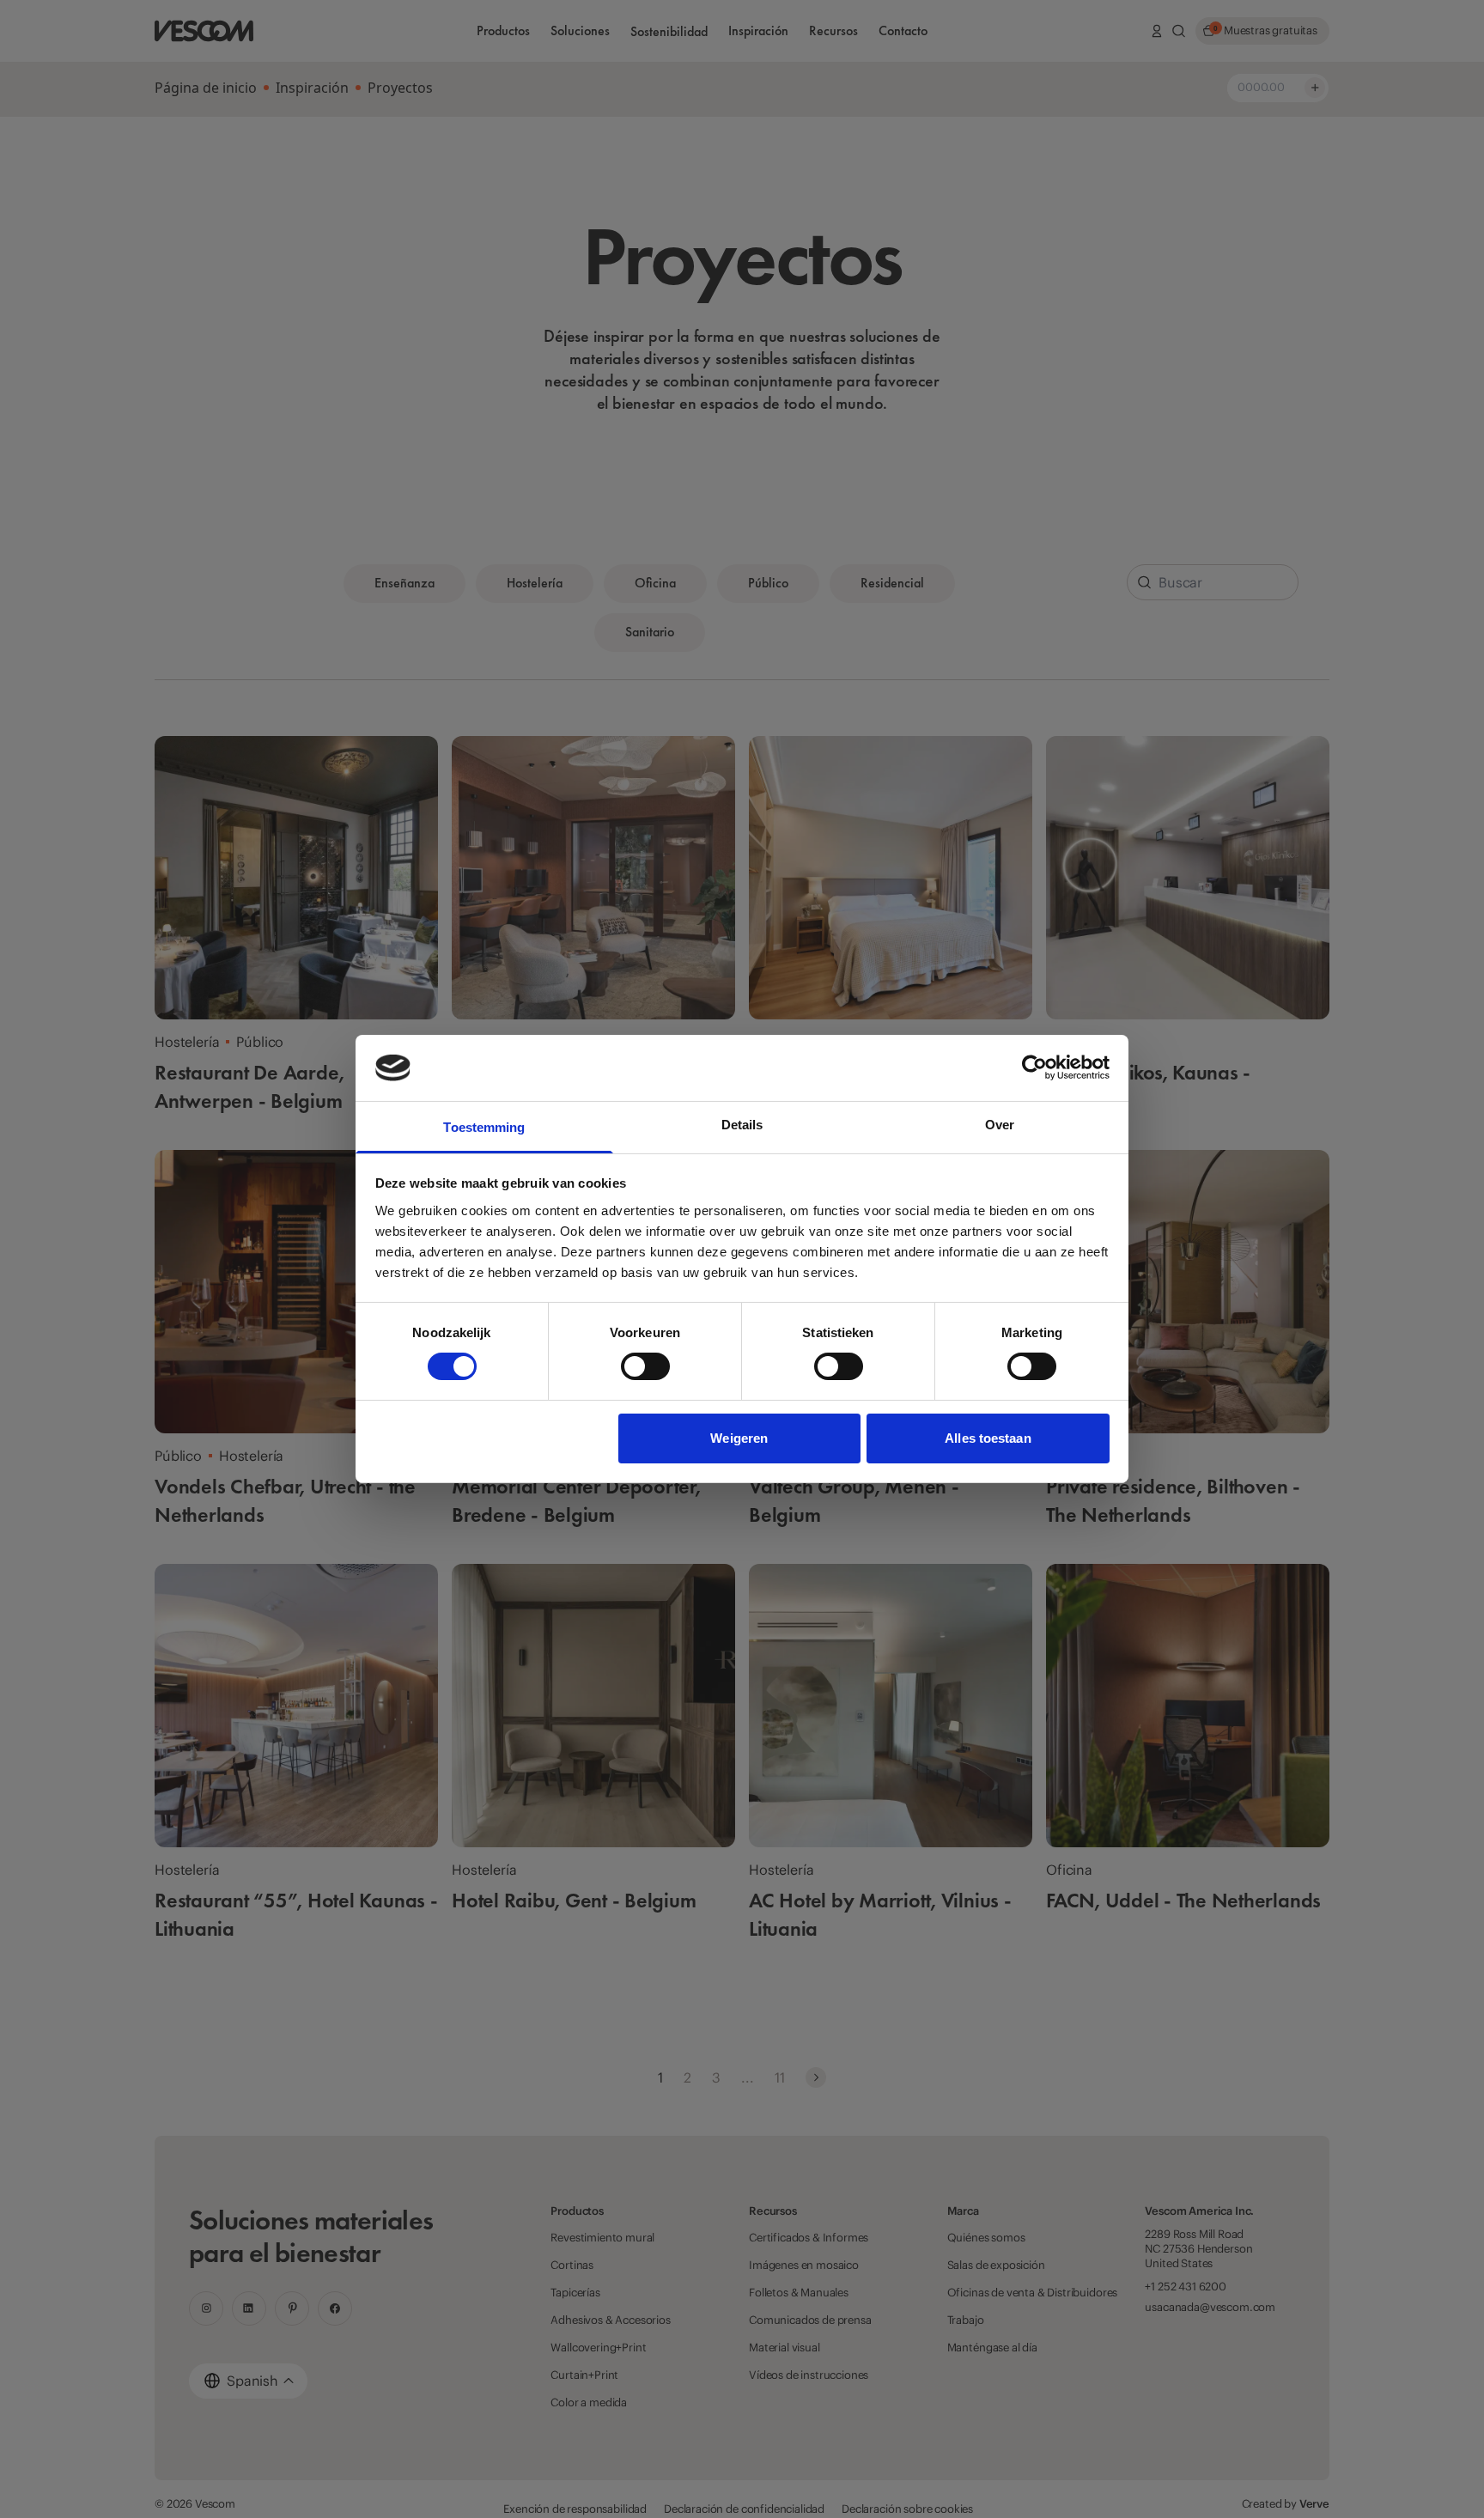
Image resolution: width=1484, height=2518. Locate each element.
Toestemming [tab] (484, 1127)
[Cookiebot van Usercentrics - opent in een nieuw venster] (1034, 1067)
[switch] (645, 1366)
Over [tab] (1000, 1125)
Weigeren (739, 1438)
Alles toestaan (988, 1438)
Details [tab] (742, 1125)
